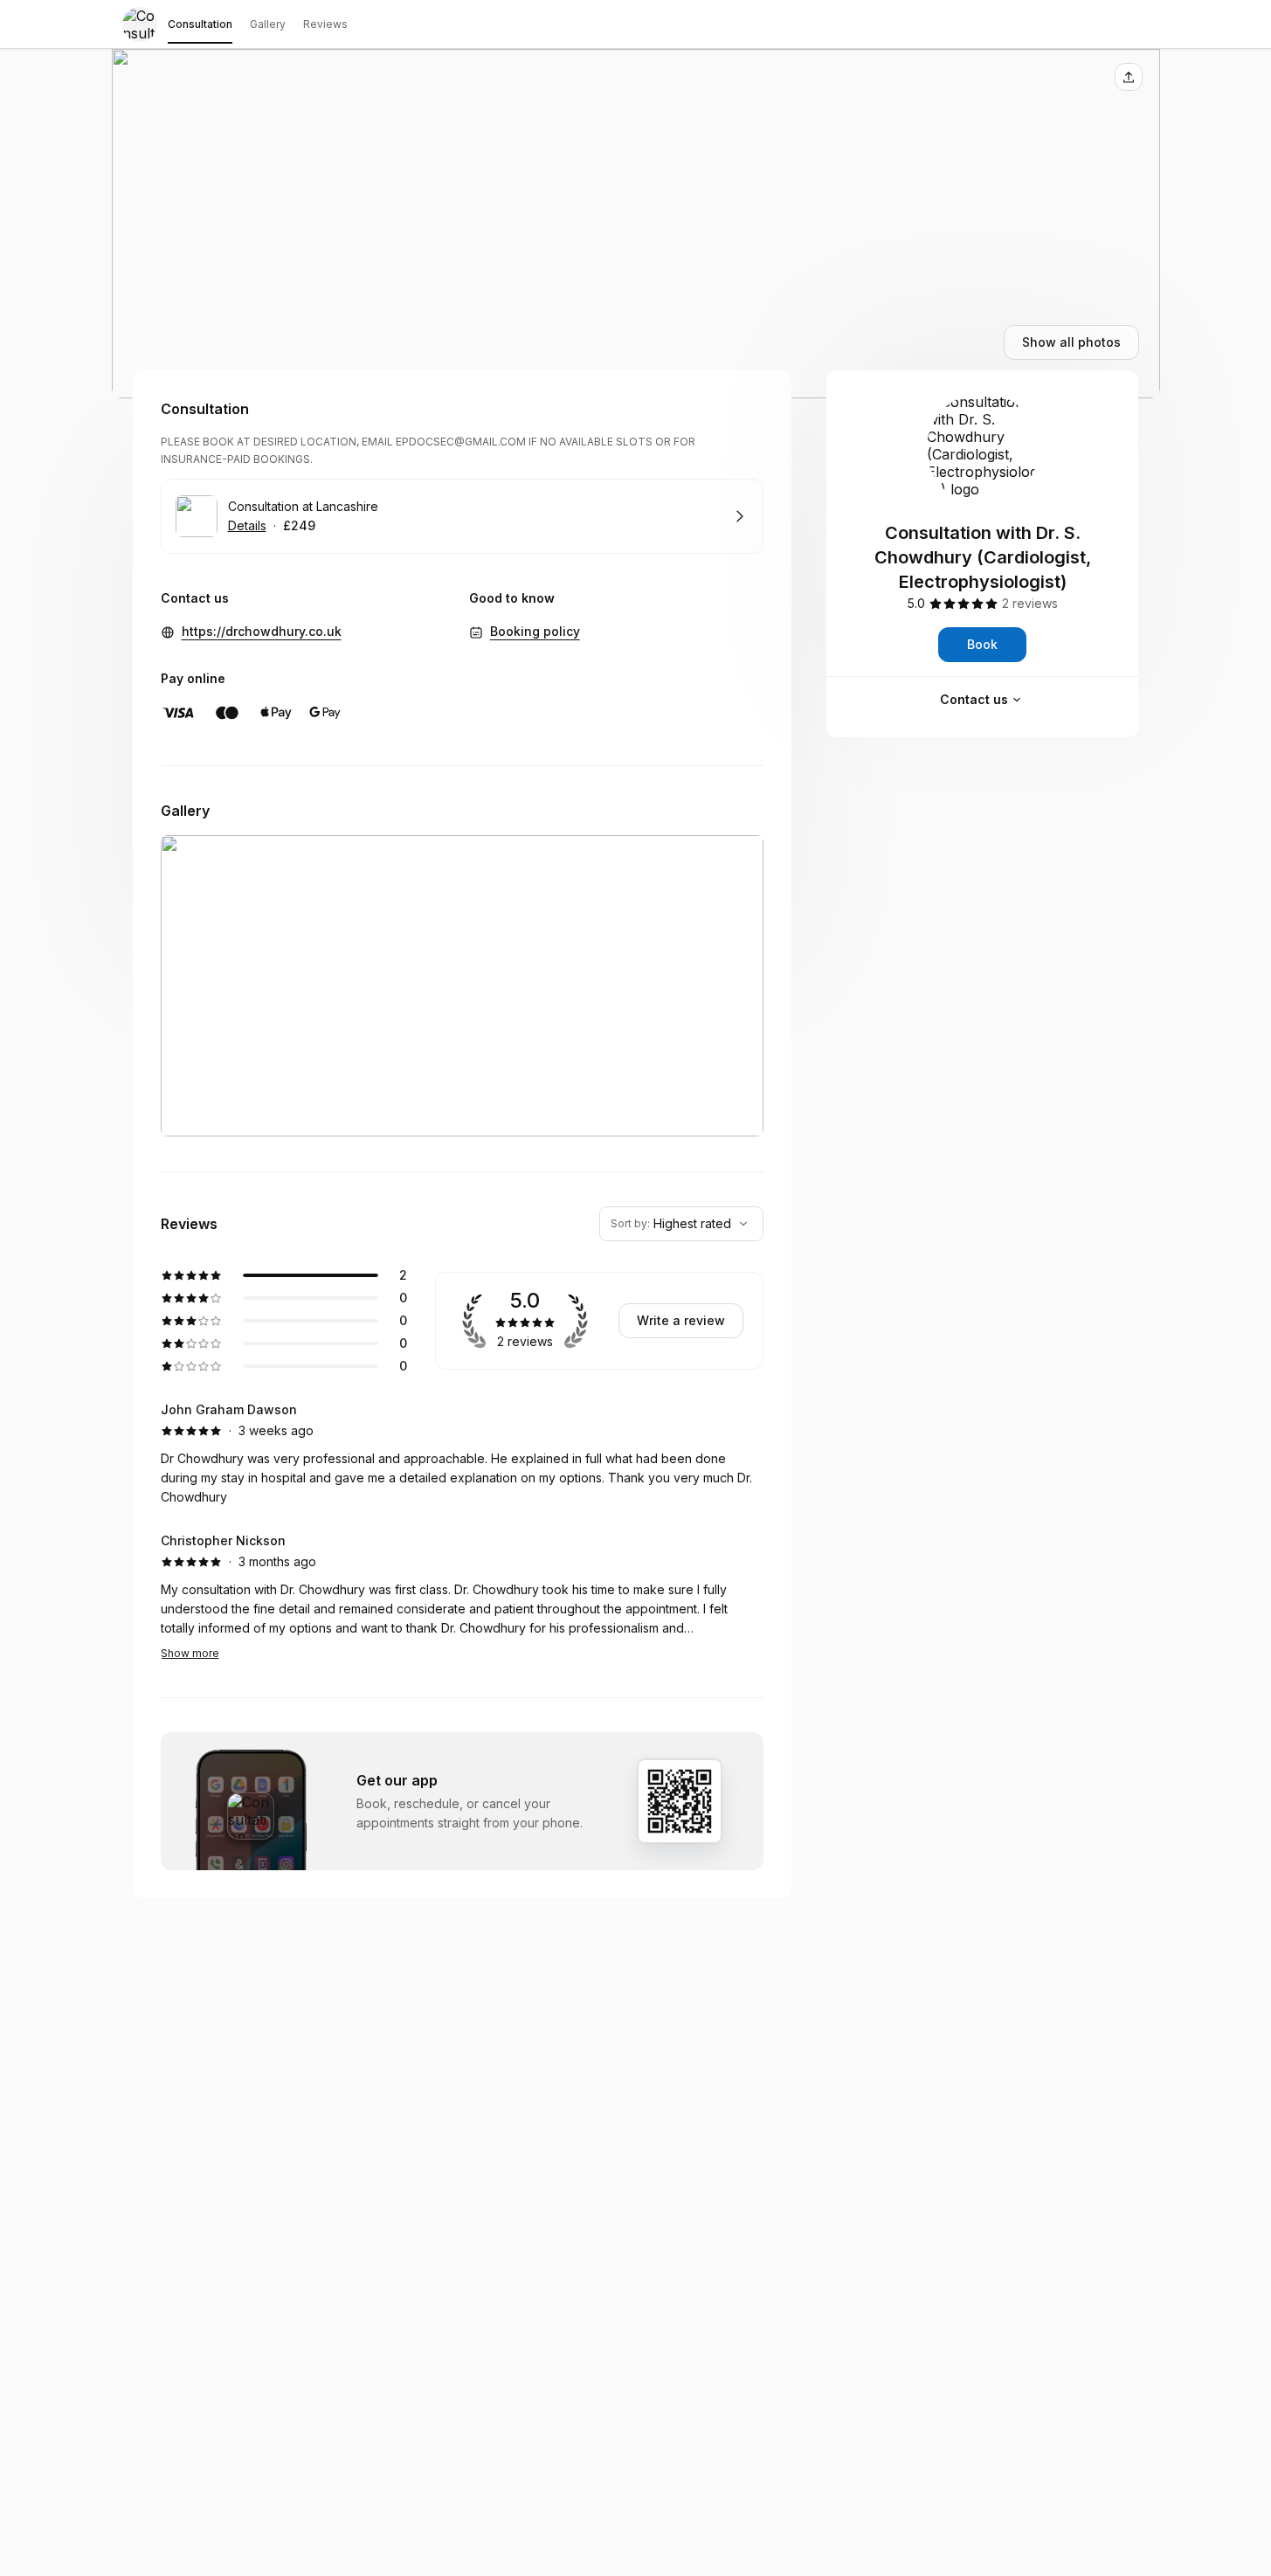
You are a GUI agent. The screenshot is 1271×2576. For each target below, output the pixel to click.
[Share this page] (1129, 77)
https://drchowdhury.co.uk (262, 631)
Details (247, 525)
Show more (190, 1653)
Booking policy (535, 631)
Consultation (200, 24)
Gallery (268, 24)
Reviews (325, 24)
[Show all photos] (636, 224)
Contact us (974, 699)
